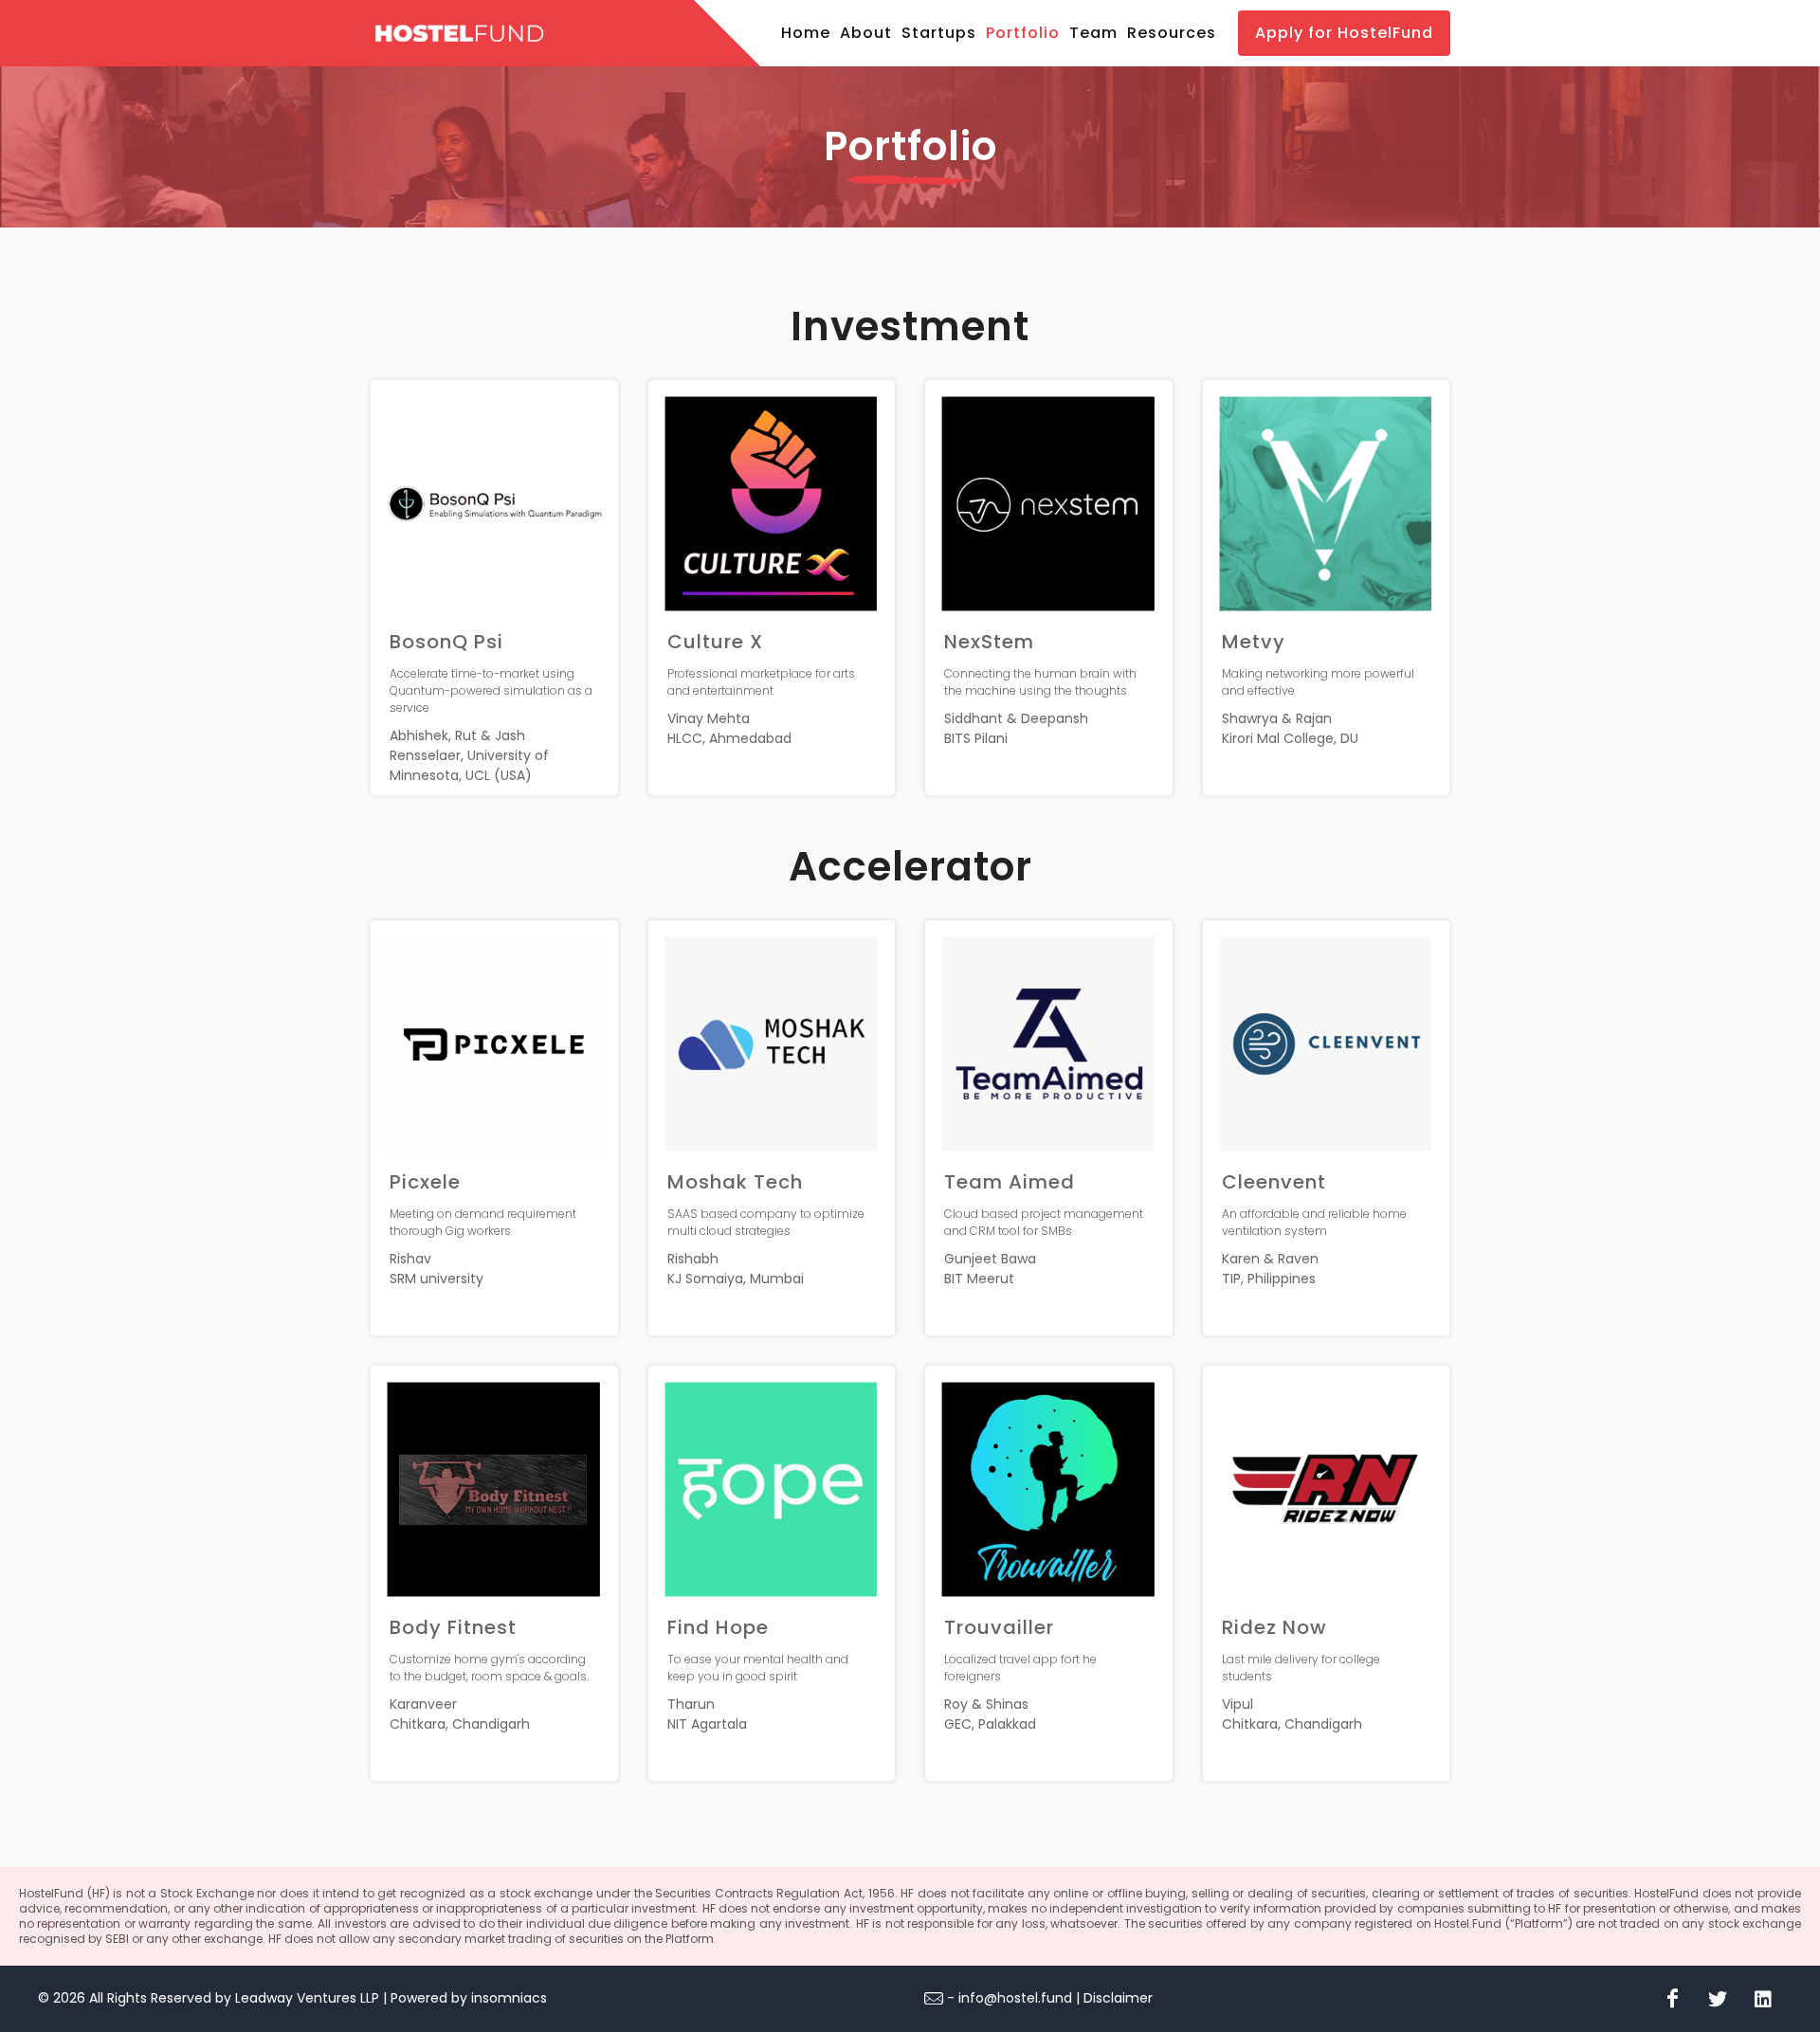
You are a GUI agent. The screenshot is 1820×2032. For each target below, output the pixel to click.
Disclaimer (1118, 1998)
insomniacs (509, 1998)
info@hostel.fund (1015, 1998)
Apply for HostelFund (1344, 33)
